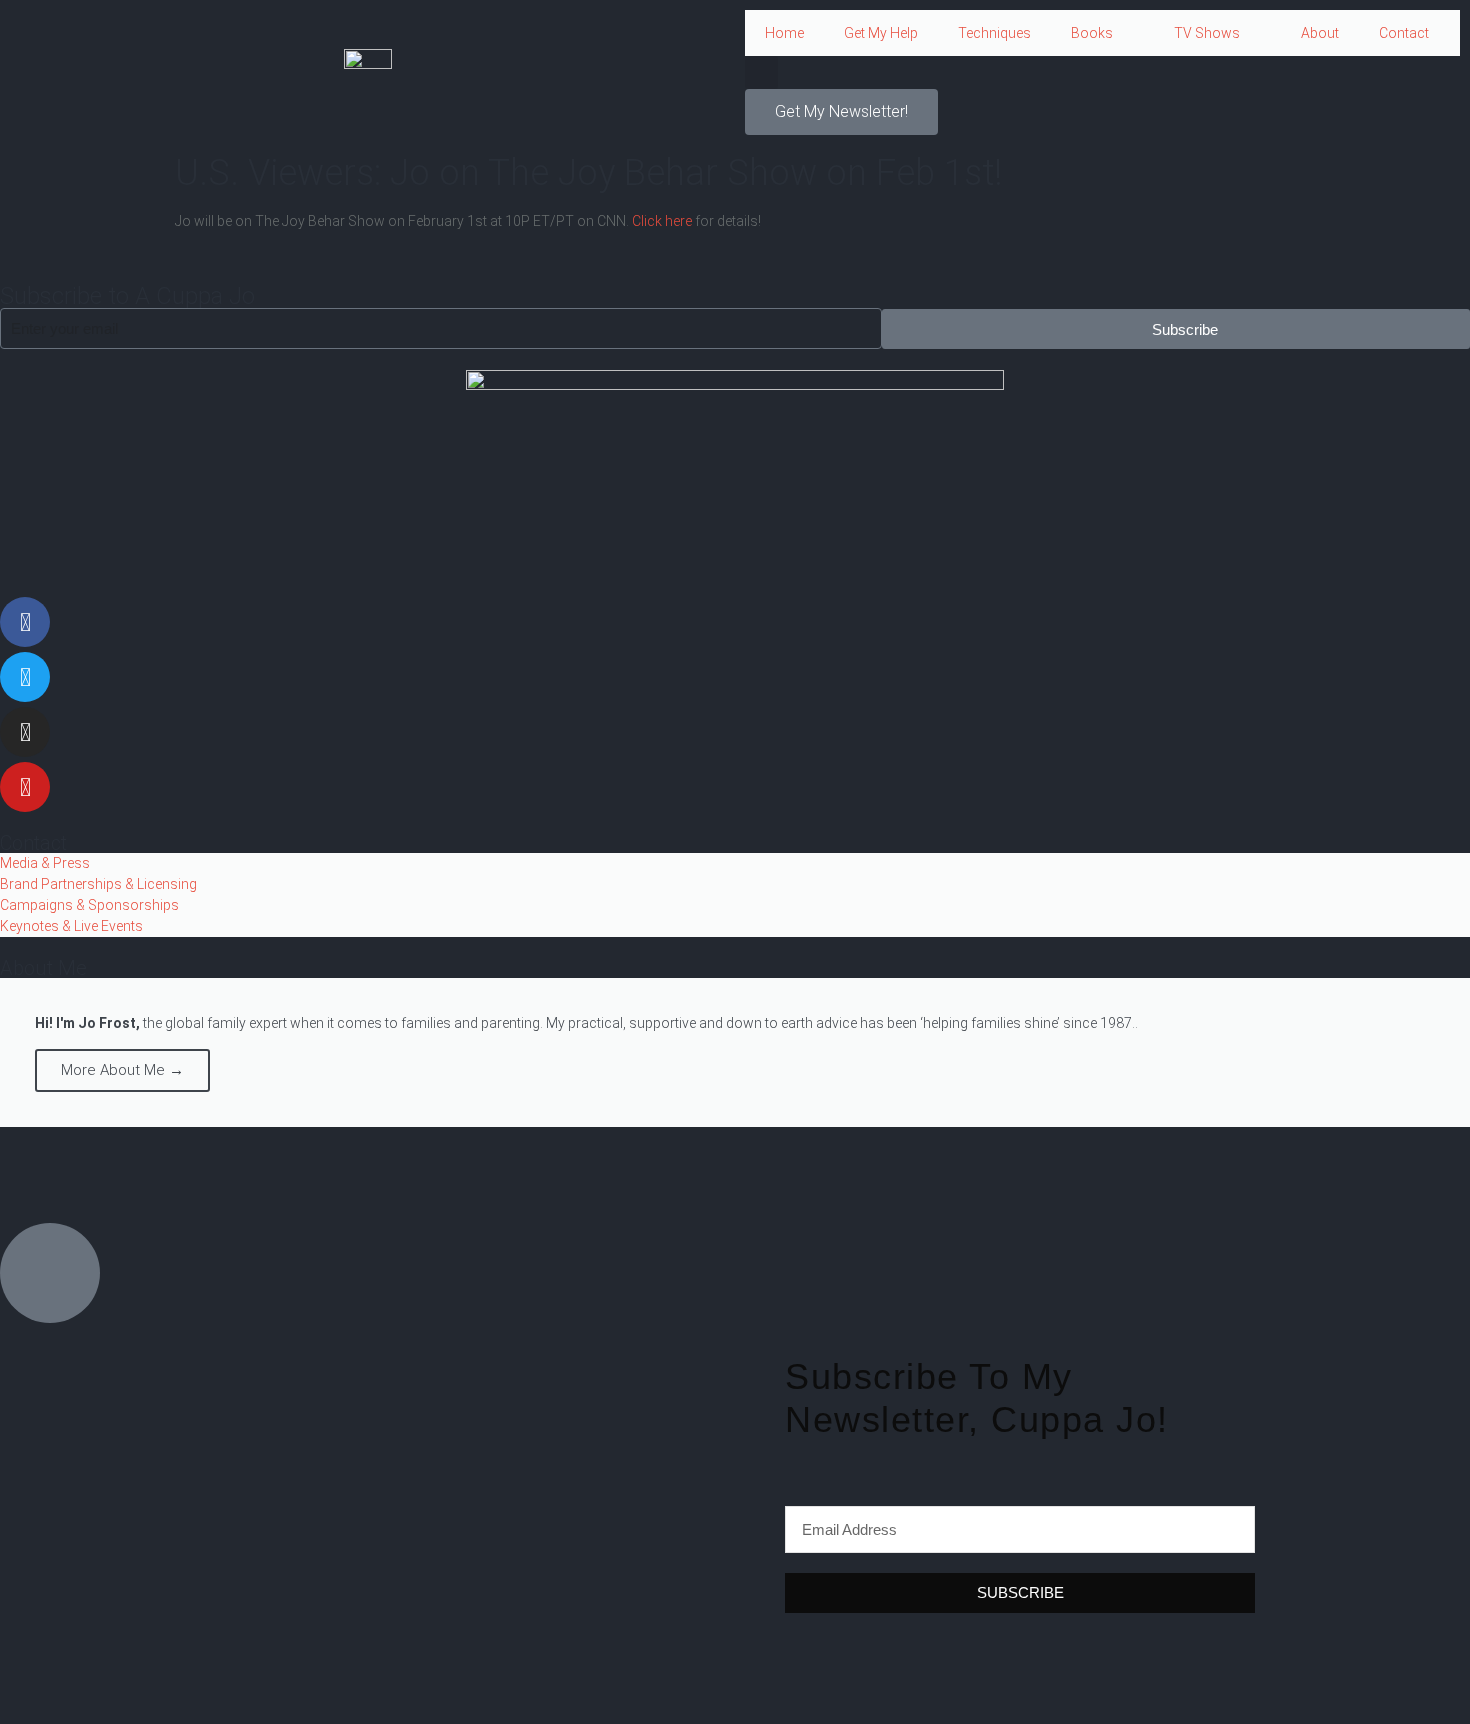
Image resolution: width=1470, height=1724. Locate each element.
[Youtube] (25, 787)
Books (1092, 33)
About (1320, 33)
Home (784, 33)
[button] (761, 72)
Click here (662, 221)
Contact (1404, 33)
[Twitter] (25, 677)
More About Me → (122, 1070)
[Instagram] (25, 732)
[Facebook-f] (25, 622)
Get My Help (881, 33)
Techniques (994, 33)
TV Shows (1207, 33)
